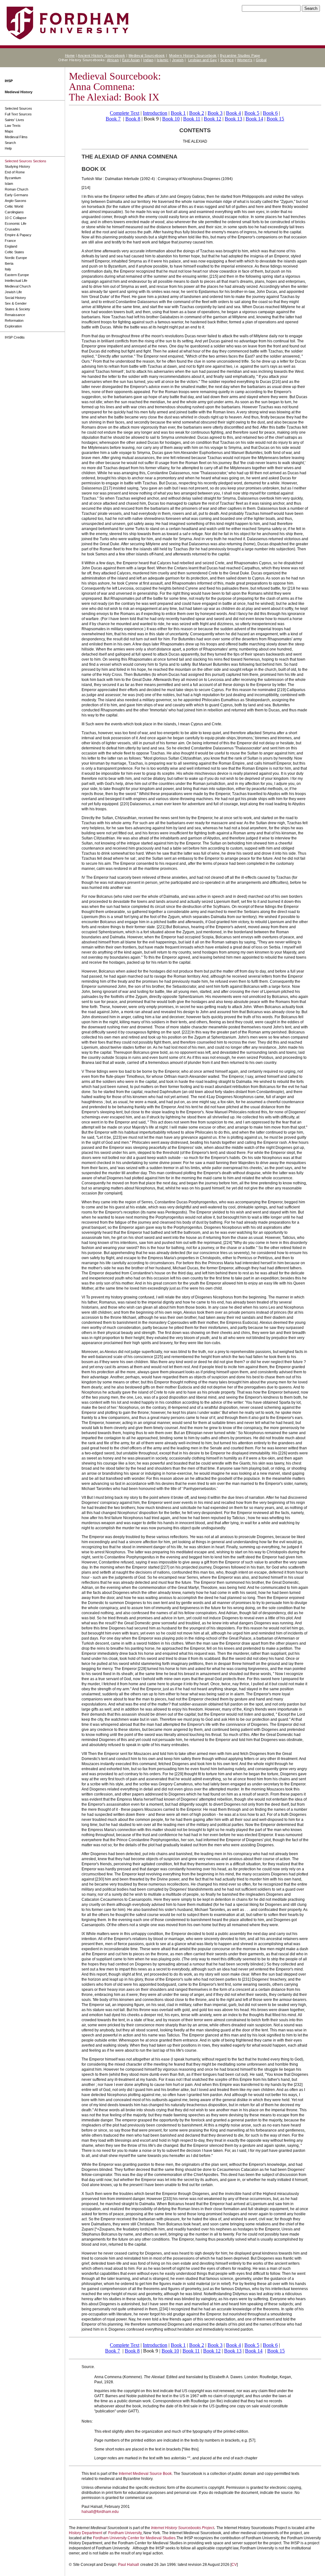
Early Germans (17, 195)
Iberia (9, 263)
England (11, 246)
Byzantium (13, 178)
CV (234, 2565)
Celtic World (14, 206)
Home (70, 55)
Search (10, 143)
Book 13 (233, 119)
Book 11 (192, 119)
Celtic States (14, 252)
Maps (9, 131)
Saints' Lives (14, 120)
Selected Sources (18, 108)
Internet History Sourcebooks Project (182, 2528)
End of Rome (15, 172)
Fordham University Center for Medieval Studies (134, 2538)
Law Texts (13, 126)
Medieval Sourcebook (147, 55)
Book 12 (212, 119)
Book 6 (270, 113)
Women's (245, 60)
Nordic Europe (16, 258)
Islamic (163, 60)
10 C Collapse (16, 218)
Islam (9, 184)
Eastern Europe (17, 275)
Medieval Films (16, 137)
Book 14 (254, 119)
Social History (15, 298)
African (113, 60)
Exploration (13, 326)
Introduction (155, 113)
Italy (8, 269)
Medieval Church (18, 286)
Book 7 (113, 119)
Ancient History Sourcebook (101, 55)
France (10, 241)
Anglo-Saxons (16, 201)
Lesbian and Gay (203, 60)
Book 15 (275, 119)
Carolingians (14, 212)
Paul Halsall (129, 2565)
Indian (148, 60)
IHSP (9, 81)
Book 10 (171, 119)
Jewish (178, 60)
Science (227, 60)
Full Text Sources (18, 114)
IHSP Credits (15, 337)
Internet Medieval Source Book (145, 2474)
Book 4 (233, 113)
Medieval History (19, 92)
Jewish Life (13, 292)
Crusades (12, 229)
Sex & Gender (16, 303)
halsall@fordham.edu (100, 2512)
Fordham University (125, 2533)
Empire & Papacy (18, 235)
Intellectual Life (16, 281)
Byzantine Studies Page (240, 55)
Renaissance (15, 315)
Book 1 (178, 113)
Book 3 (215, 113)
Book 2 (197, 113)
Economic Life (16, 223)
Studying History (17, 166)
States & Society (17, 309)
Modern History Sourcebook (193, 55)
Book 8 (133, 119)
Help (8, 148)
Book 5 (252, 113)
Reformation (14, 320)
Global (261, 60)
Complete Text (125, 113)
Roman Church (17, 189)
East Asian (131, 60)
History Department (86, 2533)
